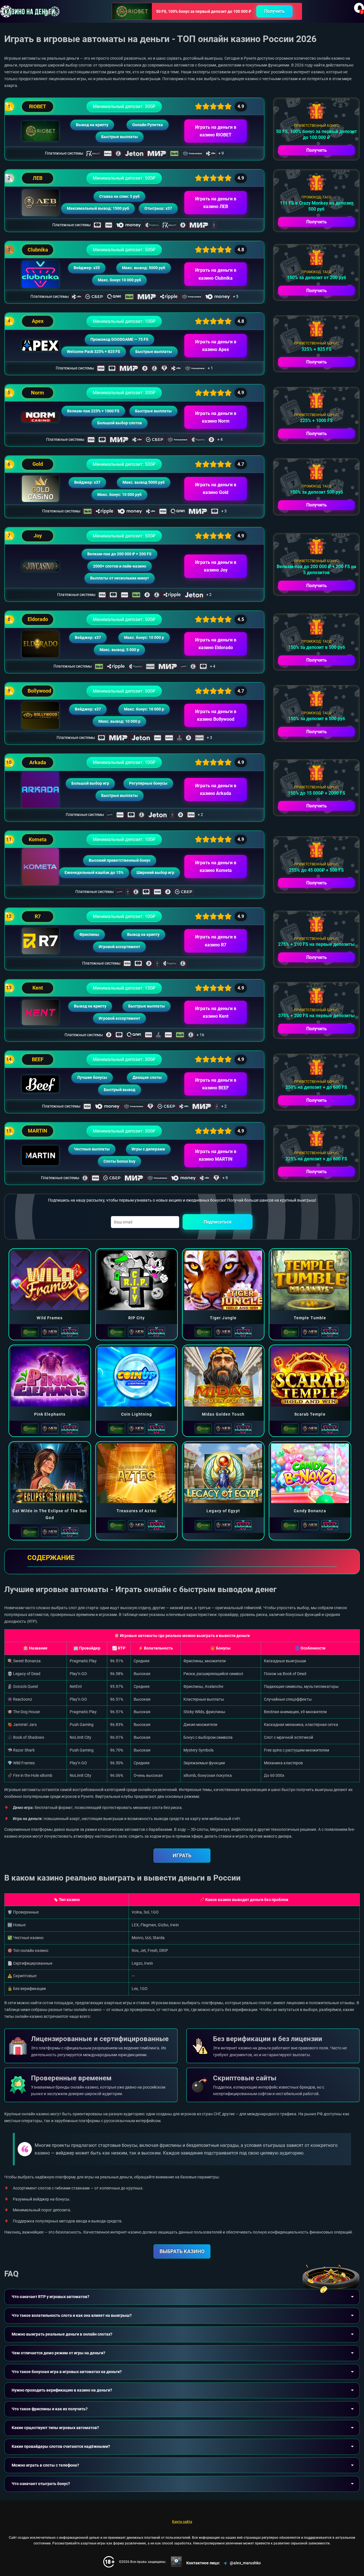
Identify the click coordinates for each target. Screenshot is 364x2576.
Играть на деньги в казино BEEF (216, 1084)
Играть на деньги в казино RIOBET (216, 131)
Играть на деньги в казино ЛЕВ (216, 203)
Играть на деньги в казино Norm (216, 417)
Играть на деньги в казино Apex (216, 346)
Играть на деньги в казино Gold (216, 489)
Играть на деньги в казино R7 (216, 941)
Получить (274, 11)
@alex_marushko (245, 2563)
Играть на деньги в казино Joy (216, 566)
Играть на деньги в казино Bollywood (216, 715)
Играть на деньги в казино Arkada (216, 790)
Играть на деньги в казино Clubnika (216, 274)
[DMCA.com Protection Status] (176, 2562)
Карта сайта (182, 2522)
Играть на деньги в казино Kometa (216, 867)
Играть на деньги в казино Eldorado (216, 644)
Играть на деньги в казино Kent (216, 1012)
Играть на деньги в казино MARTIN (216, 1155)
